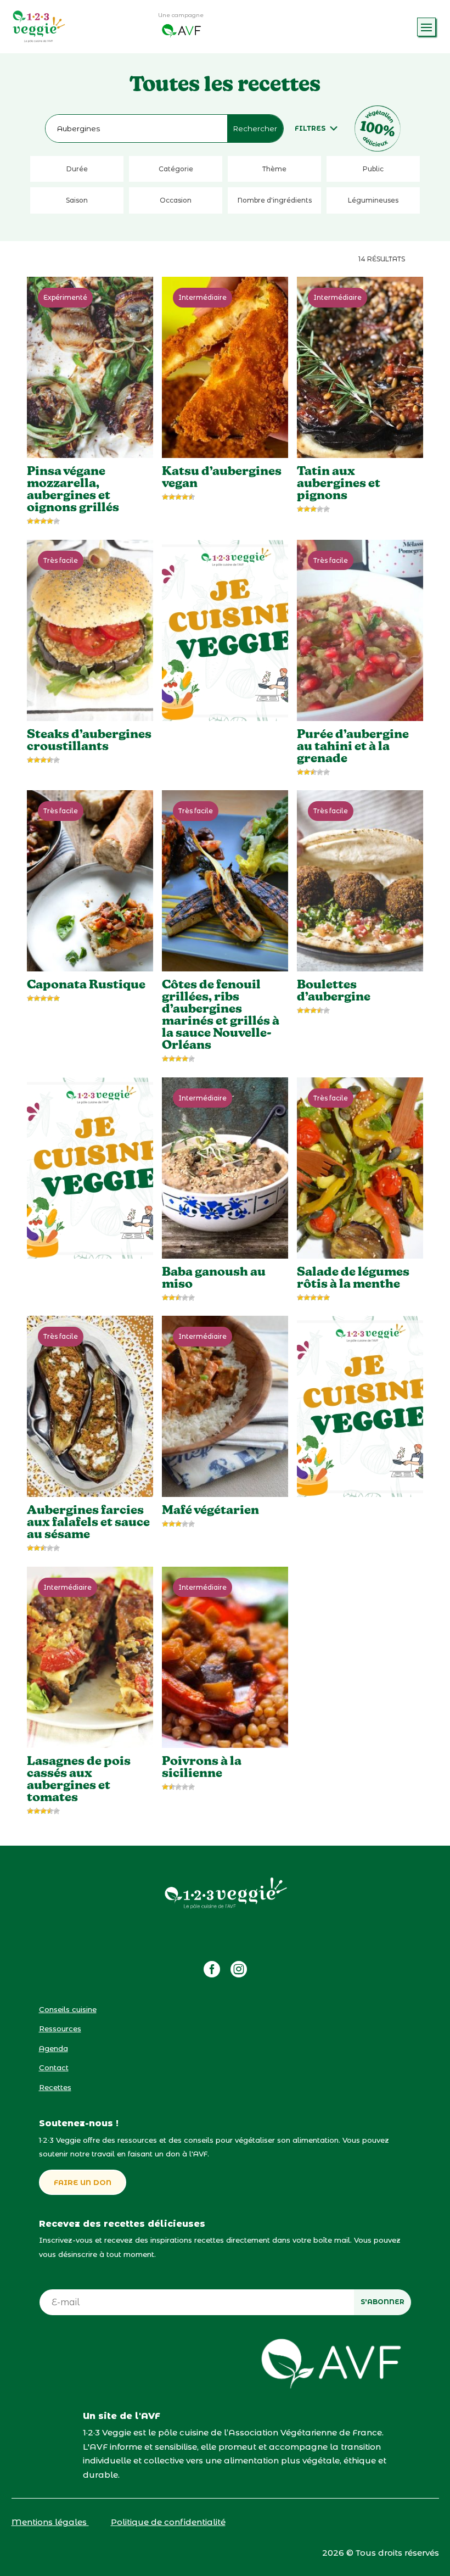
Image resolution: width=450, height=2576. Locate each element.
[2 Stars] (37, 521)
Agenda (54, 2048)
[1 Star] (30, 521)
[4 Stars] (50, 521)
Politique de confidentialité (168, 2522)
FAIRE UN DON (83, 2182)
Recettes (55, 2087)
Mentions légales (50, 2522)
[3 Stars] (43, 521)
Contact (54, 2067)
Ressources (60, 2029)
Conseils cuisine (68, 2009)
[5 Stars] (57, 521)
